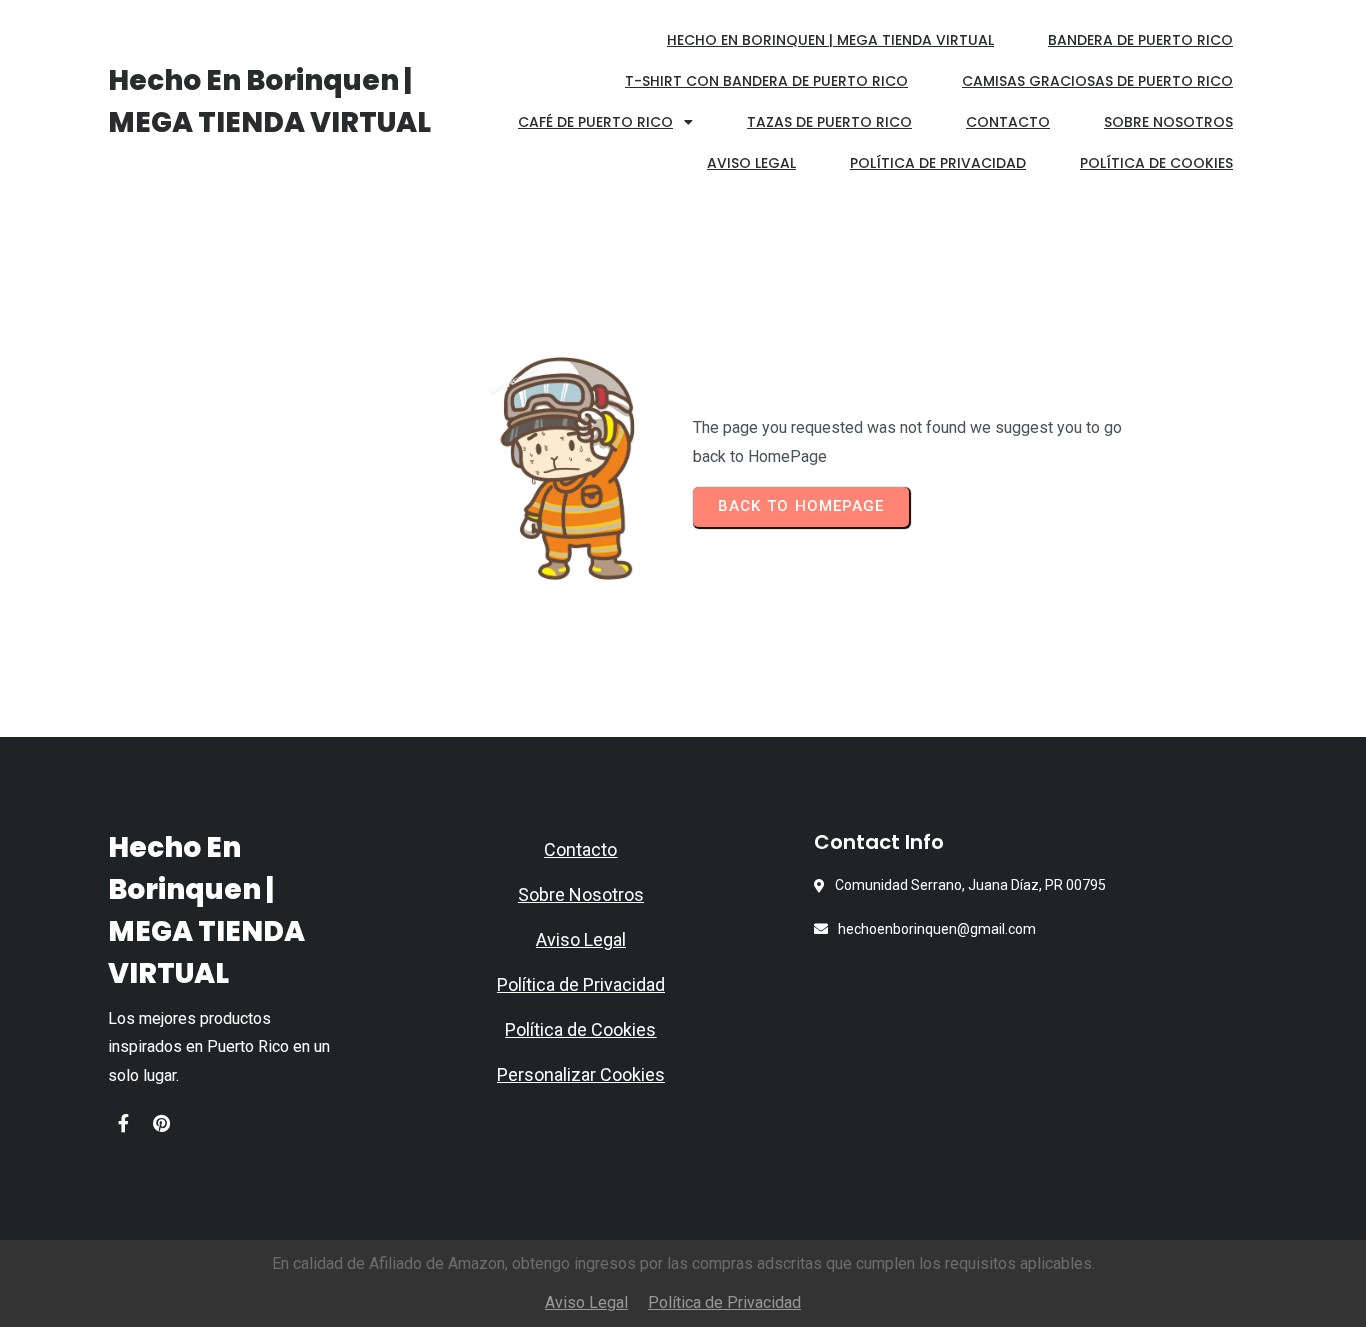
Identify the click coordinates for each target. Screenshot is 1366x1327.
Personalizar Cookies (581, 1074)
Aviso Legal (581, 939)
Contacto (580, 849)
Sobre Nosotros (581, 894)
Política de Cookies (580, 1029)
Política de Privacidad (581, 984)
